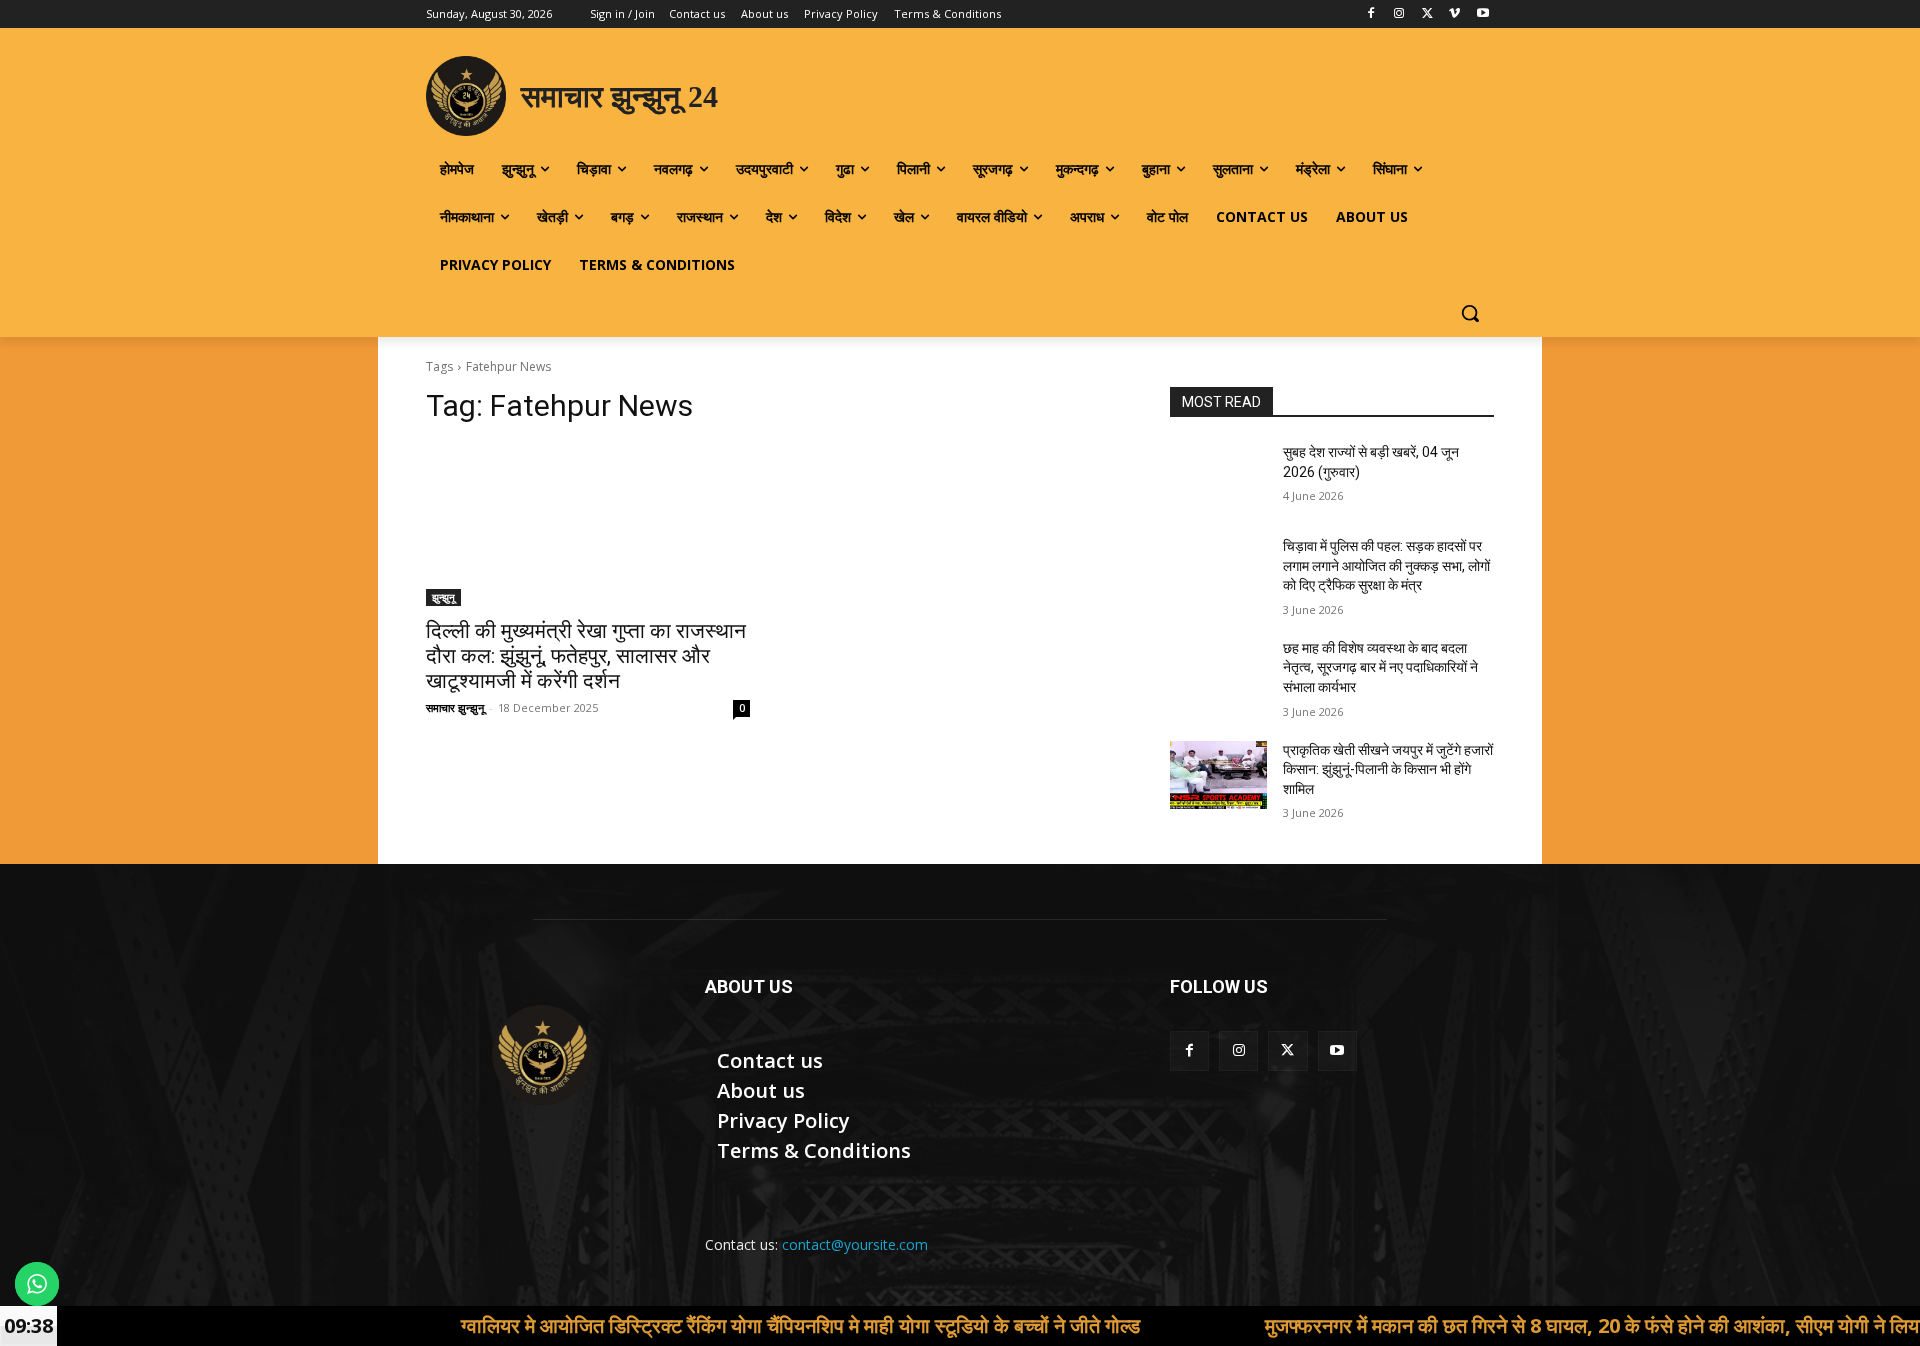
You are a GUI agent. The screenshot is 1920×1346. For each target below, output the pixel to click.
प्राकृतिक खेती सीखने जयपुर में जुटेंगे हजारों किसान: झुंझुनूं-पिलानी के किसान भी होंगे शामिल (1388, 769)
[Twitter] (1427, 14)
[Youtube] (1482, 14)
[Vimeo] (1454, 14)
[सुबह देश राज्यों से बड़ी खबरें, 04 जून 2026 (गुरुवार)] (1218, 477)
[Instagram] (1399, 14)
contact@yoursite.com (855, 1244)
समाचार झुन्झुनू (455, 707)
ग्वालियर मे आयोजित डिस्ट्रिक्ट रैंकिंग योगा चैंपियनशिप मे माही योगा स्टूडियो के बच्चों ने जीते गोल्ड (723, 1325)
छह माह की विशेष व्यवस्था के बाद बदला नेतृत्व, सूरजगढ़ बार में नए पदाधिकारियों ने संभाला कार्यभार (1380, 667)
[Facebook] (1371, 14)
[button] (1470, 313)
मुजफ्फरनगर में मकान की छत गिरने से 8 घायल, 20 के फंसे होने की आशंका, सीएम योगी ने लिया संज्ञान (1541, 1325)
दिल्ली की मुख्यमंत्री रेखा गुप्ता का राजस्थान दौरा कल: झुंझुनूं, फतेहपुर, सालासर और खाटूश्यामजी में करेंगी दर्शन (586, 656)
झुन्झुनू (443, 597)
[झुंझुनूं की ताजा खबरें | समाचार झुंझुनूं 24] (541, 1055)
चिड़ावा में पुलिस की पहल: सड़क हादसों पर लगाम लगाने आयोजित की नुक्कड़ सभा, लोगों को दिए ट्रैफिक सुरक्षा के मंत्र (1386, 565)
